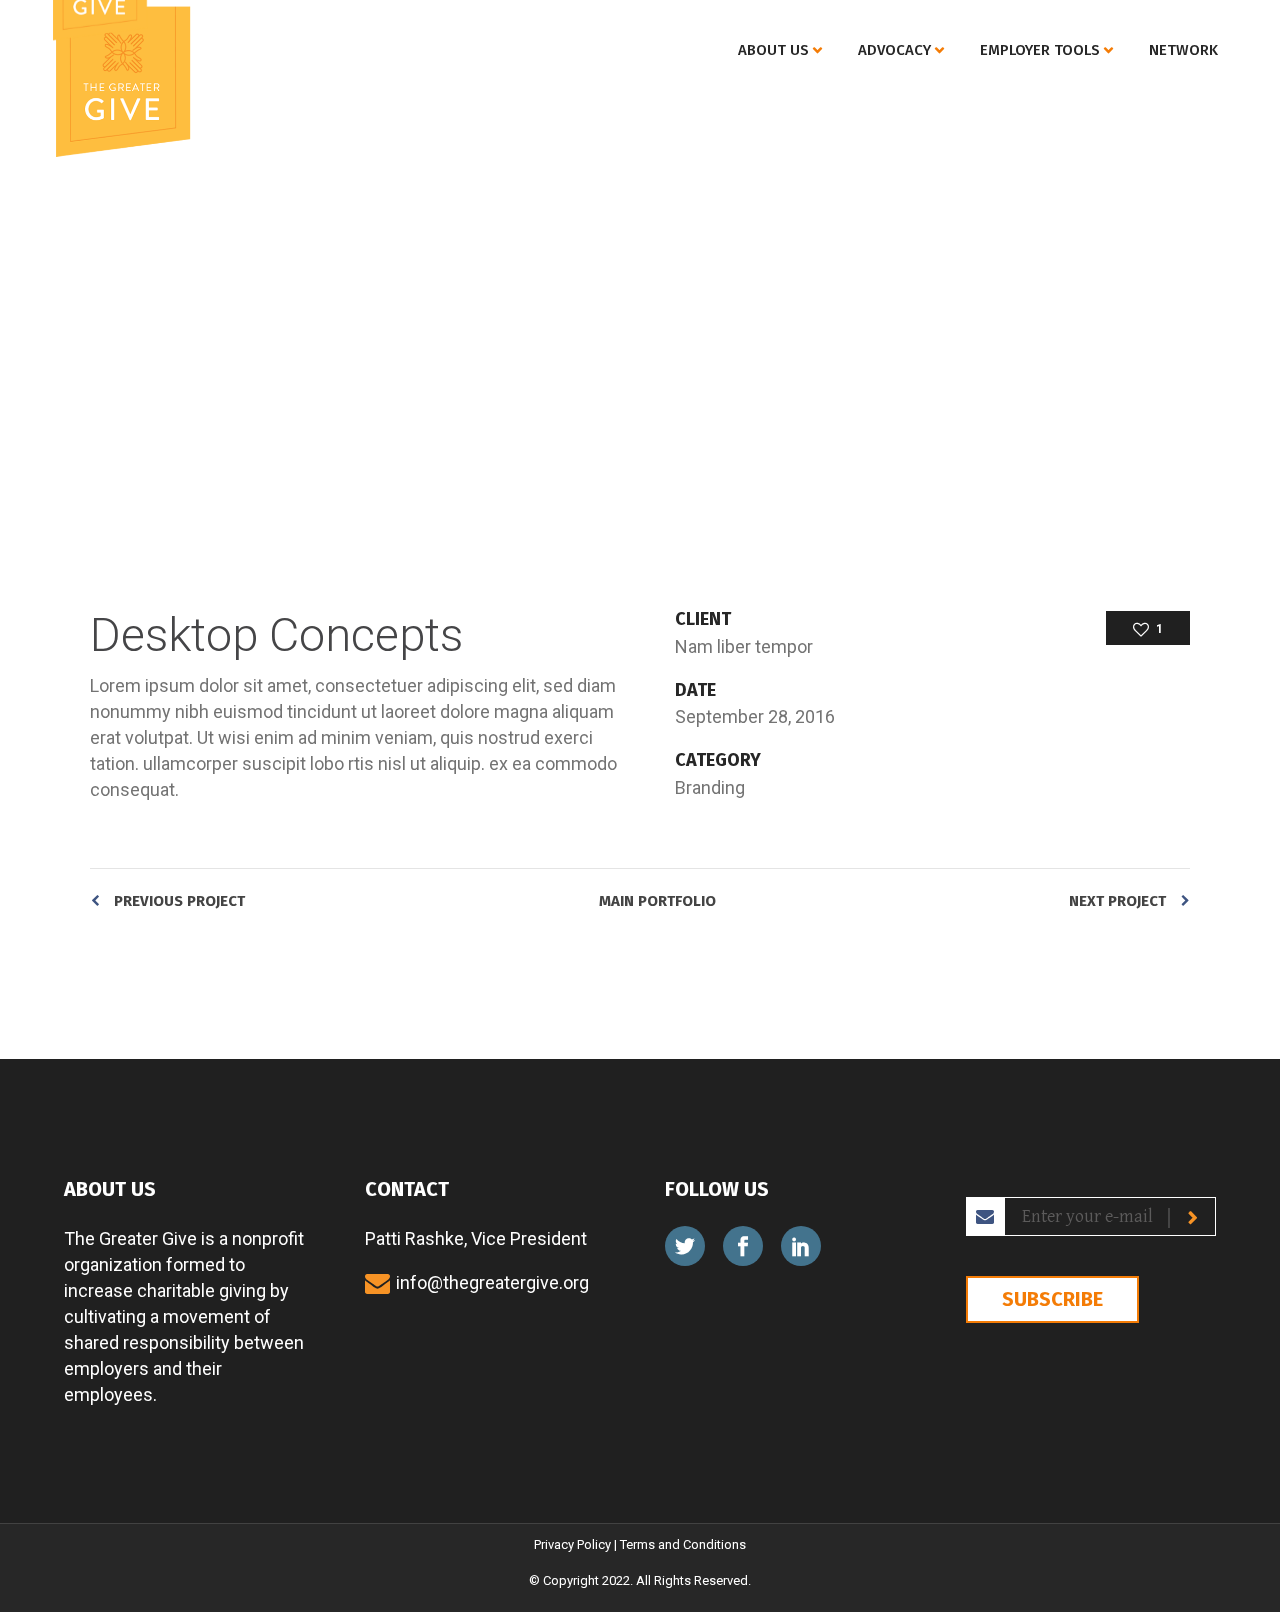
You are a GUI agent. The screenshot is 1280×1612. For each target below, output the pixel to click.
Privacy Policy (572, 1544)
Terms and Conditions (683, 1544)
